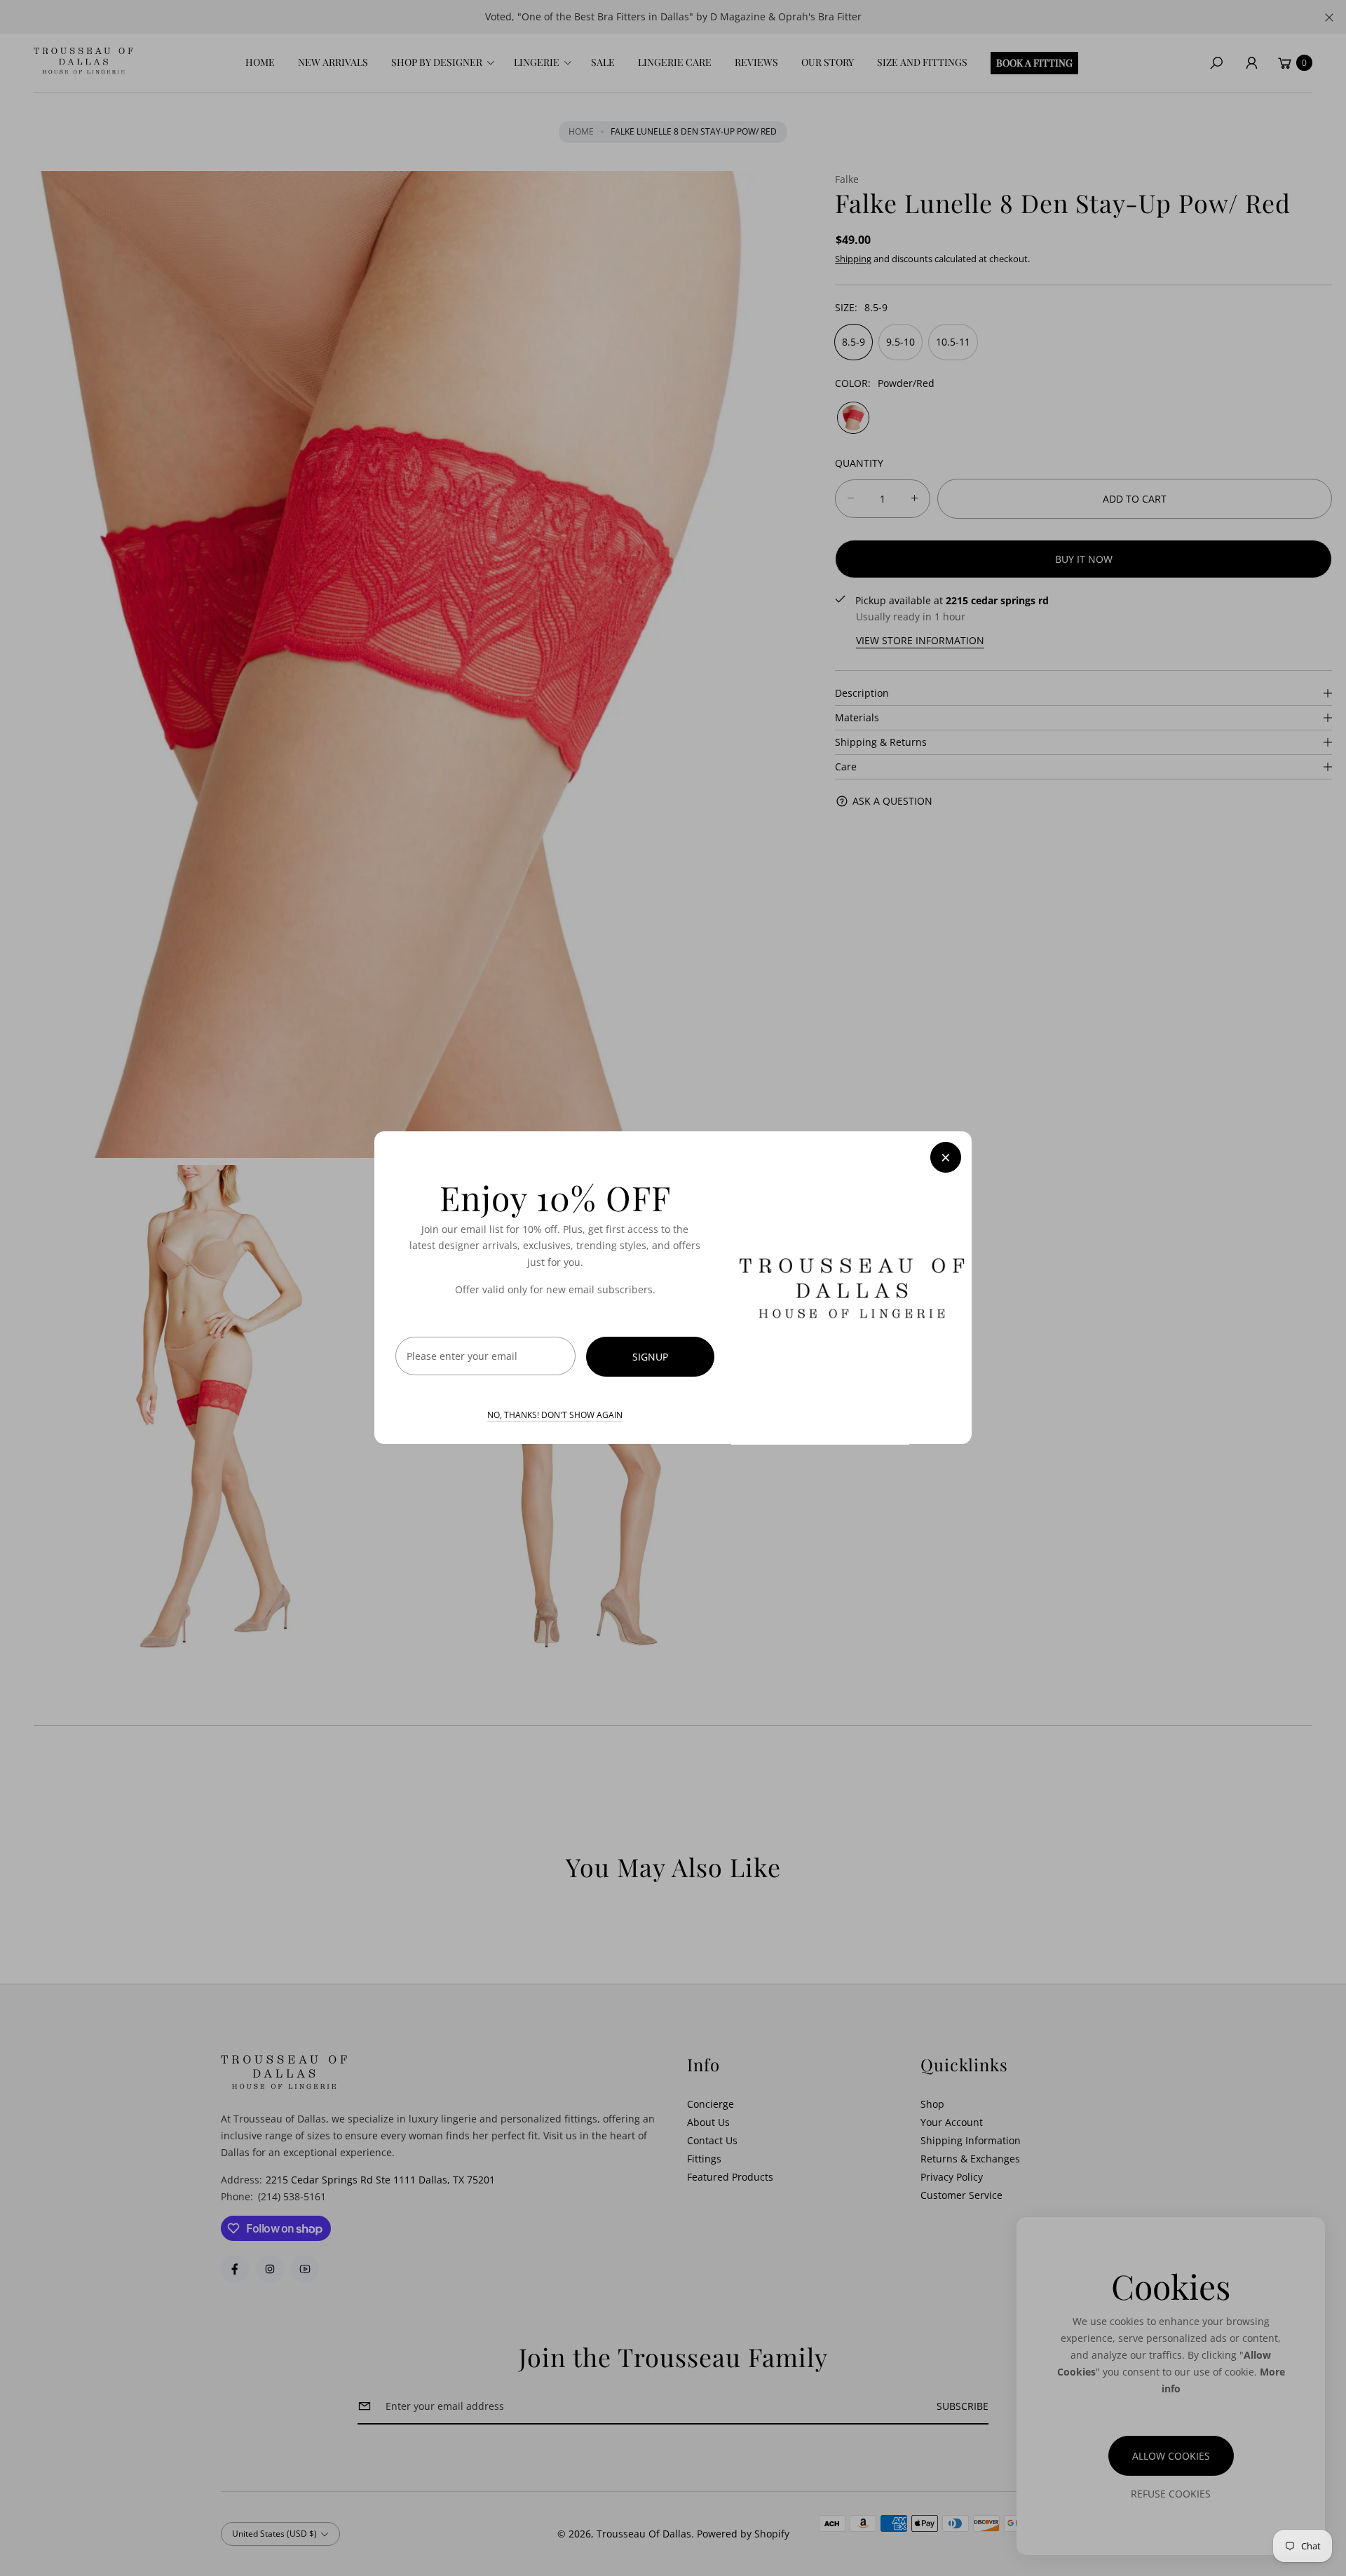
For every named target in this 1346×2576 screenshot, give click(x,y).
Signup (650, 1357)
